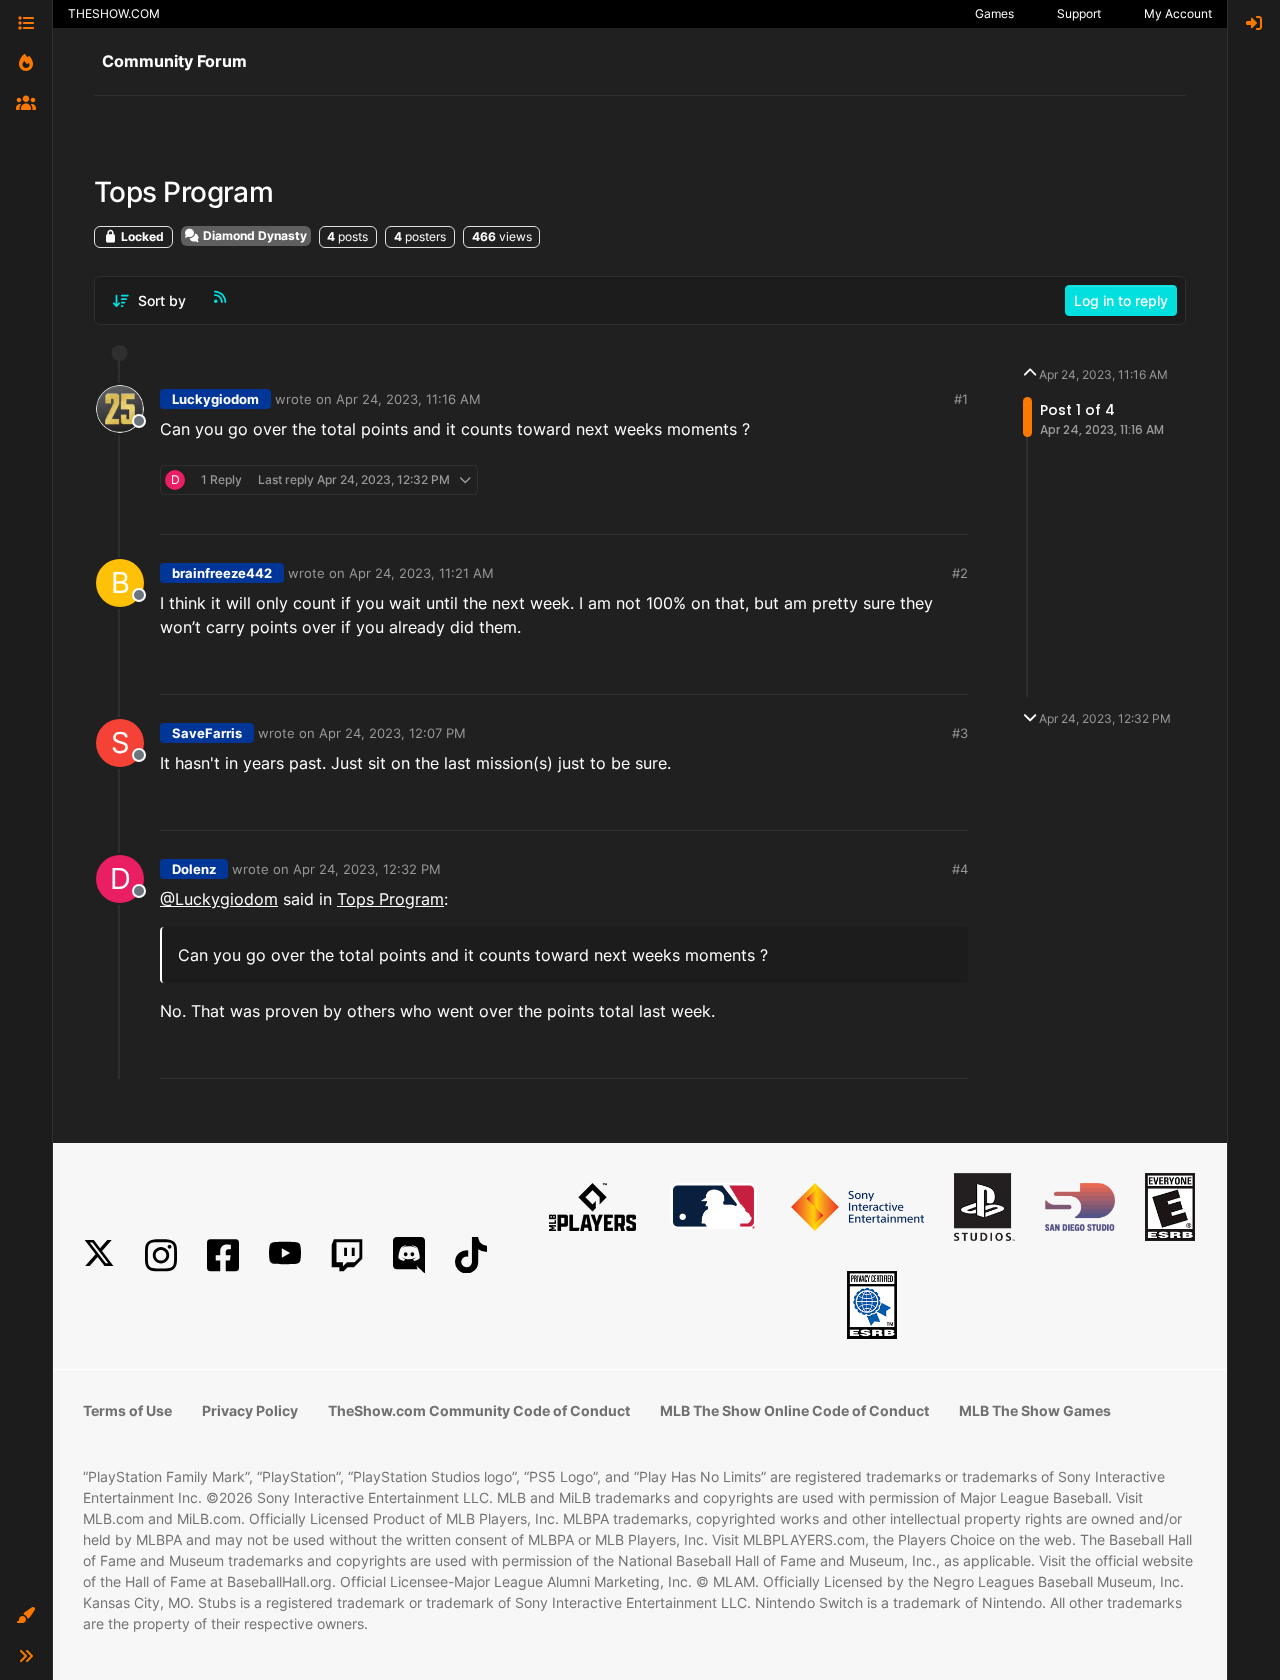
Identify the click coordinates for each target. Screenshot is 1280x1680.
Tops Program (390, 899)
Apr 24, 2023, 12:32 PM (367, 869)
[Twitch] (347, 1255)
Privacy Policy (250, 1410)
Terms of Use (127, 1410)
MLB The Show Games (1035, 1410)
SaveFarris (207, 733)
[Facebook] (223, 1255)
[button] (26, 1616)
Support (1079, 13)
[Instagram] (161, 1255)
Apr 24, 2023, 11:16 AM (408, 399)
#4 (960, 869)
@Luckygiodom (219, 899)
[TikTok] (471, 1255)
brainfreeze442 (222, 573)
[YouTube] (285, 1255)
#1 (961, 399)
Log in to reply (1121, 300)
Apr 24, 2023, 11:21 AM (421, 573)
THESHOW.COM (114, 13)
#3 (960, 733)
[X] (99, 1255)
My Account (1178, 13)
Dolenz (194, 869)
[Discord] (409, 1255)
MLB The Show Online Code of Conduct (794, 1410)
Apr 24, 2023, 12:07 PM (392, 733)
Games (994, 13)
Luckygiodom (215, 399)
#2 (960, 573)
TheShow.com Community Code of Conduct (479, 1410)
